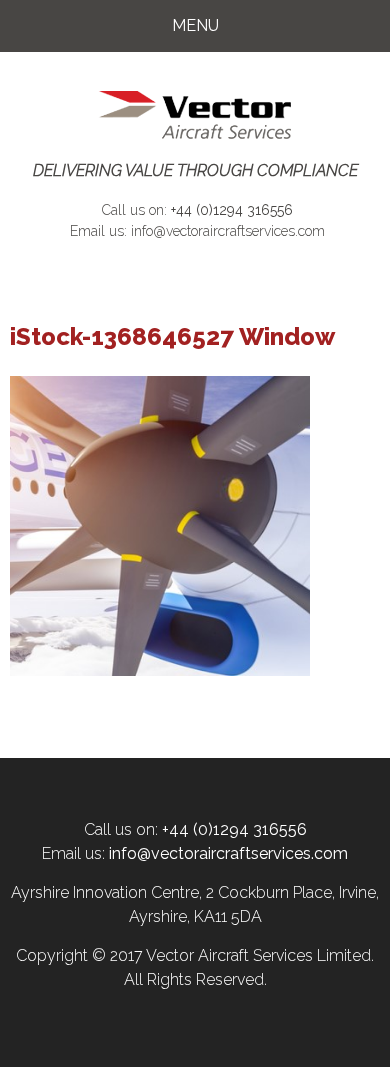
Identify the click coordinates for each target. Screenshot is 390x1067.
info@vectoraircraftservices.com (228, 231)
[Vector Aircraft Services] (195, 116)
